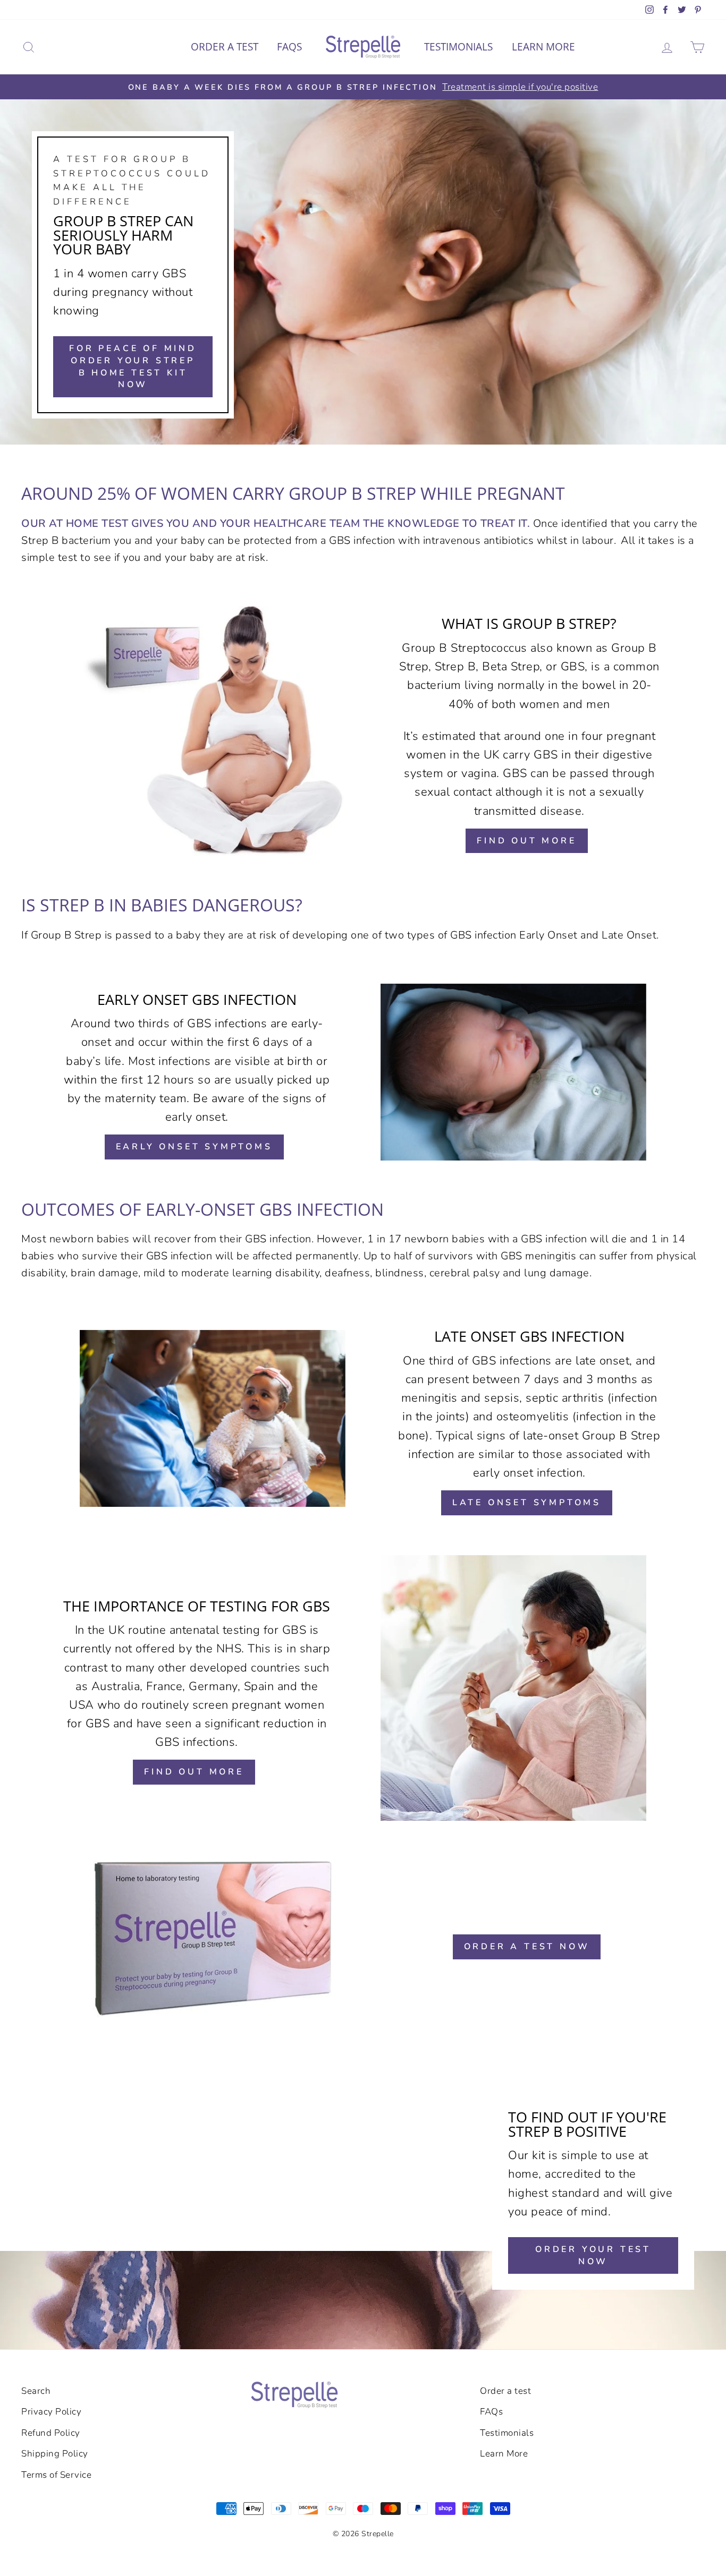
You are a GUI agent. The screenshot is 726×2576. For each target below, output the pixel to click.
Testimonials (458, 47)
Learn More (543, 47)
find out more (526, 841)
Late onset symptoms (527, 1503)
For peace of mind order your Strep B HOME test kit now (133, 366)
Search (36, 2391)
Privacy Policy (51, 2412)
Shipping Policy (55, 2454)
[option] (363, 87)
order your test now (593, 2255)
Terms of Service (56, 2475)
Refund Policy (51, 2433)
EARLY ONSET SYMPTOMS (194, 1147)
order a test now (527, 1947)
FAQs (289, 47)
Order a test (225, 47)
